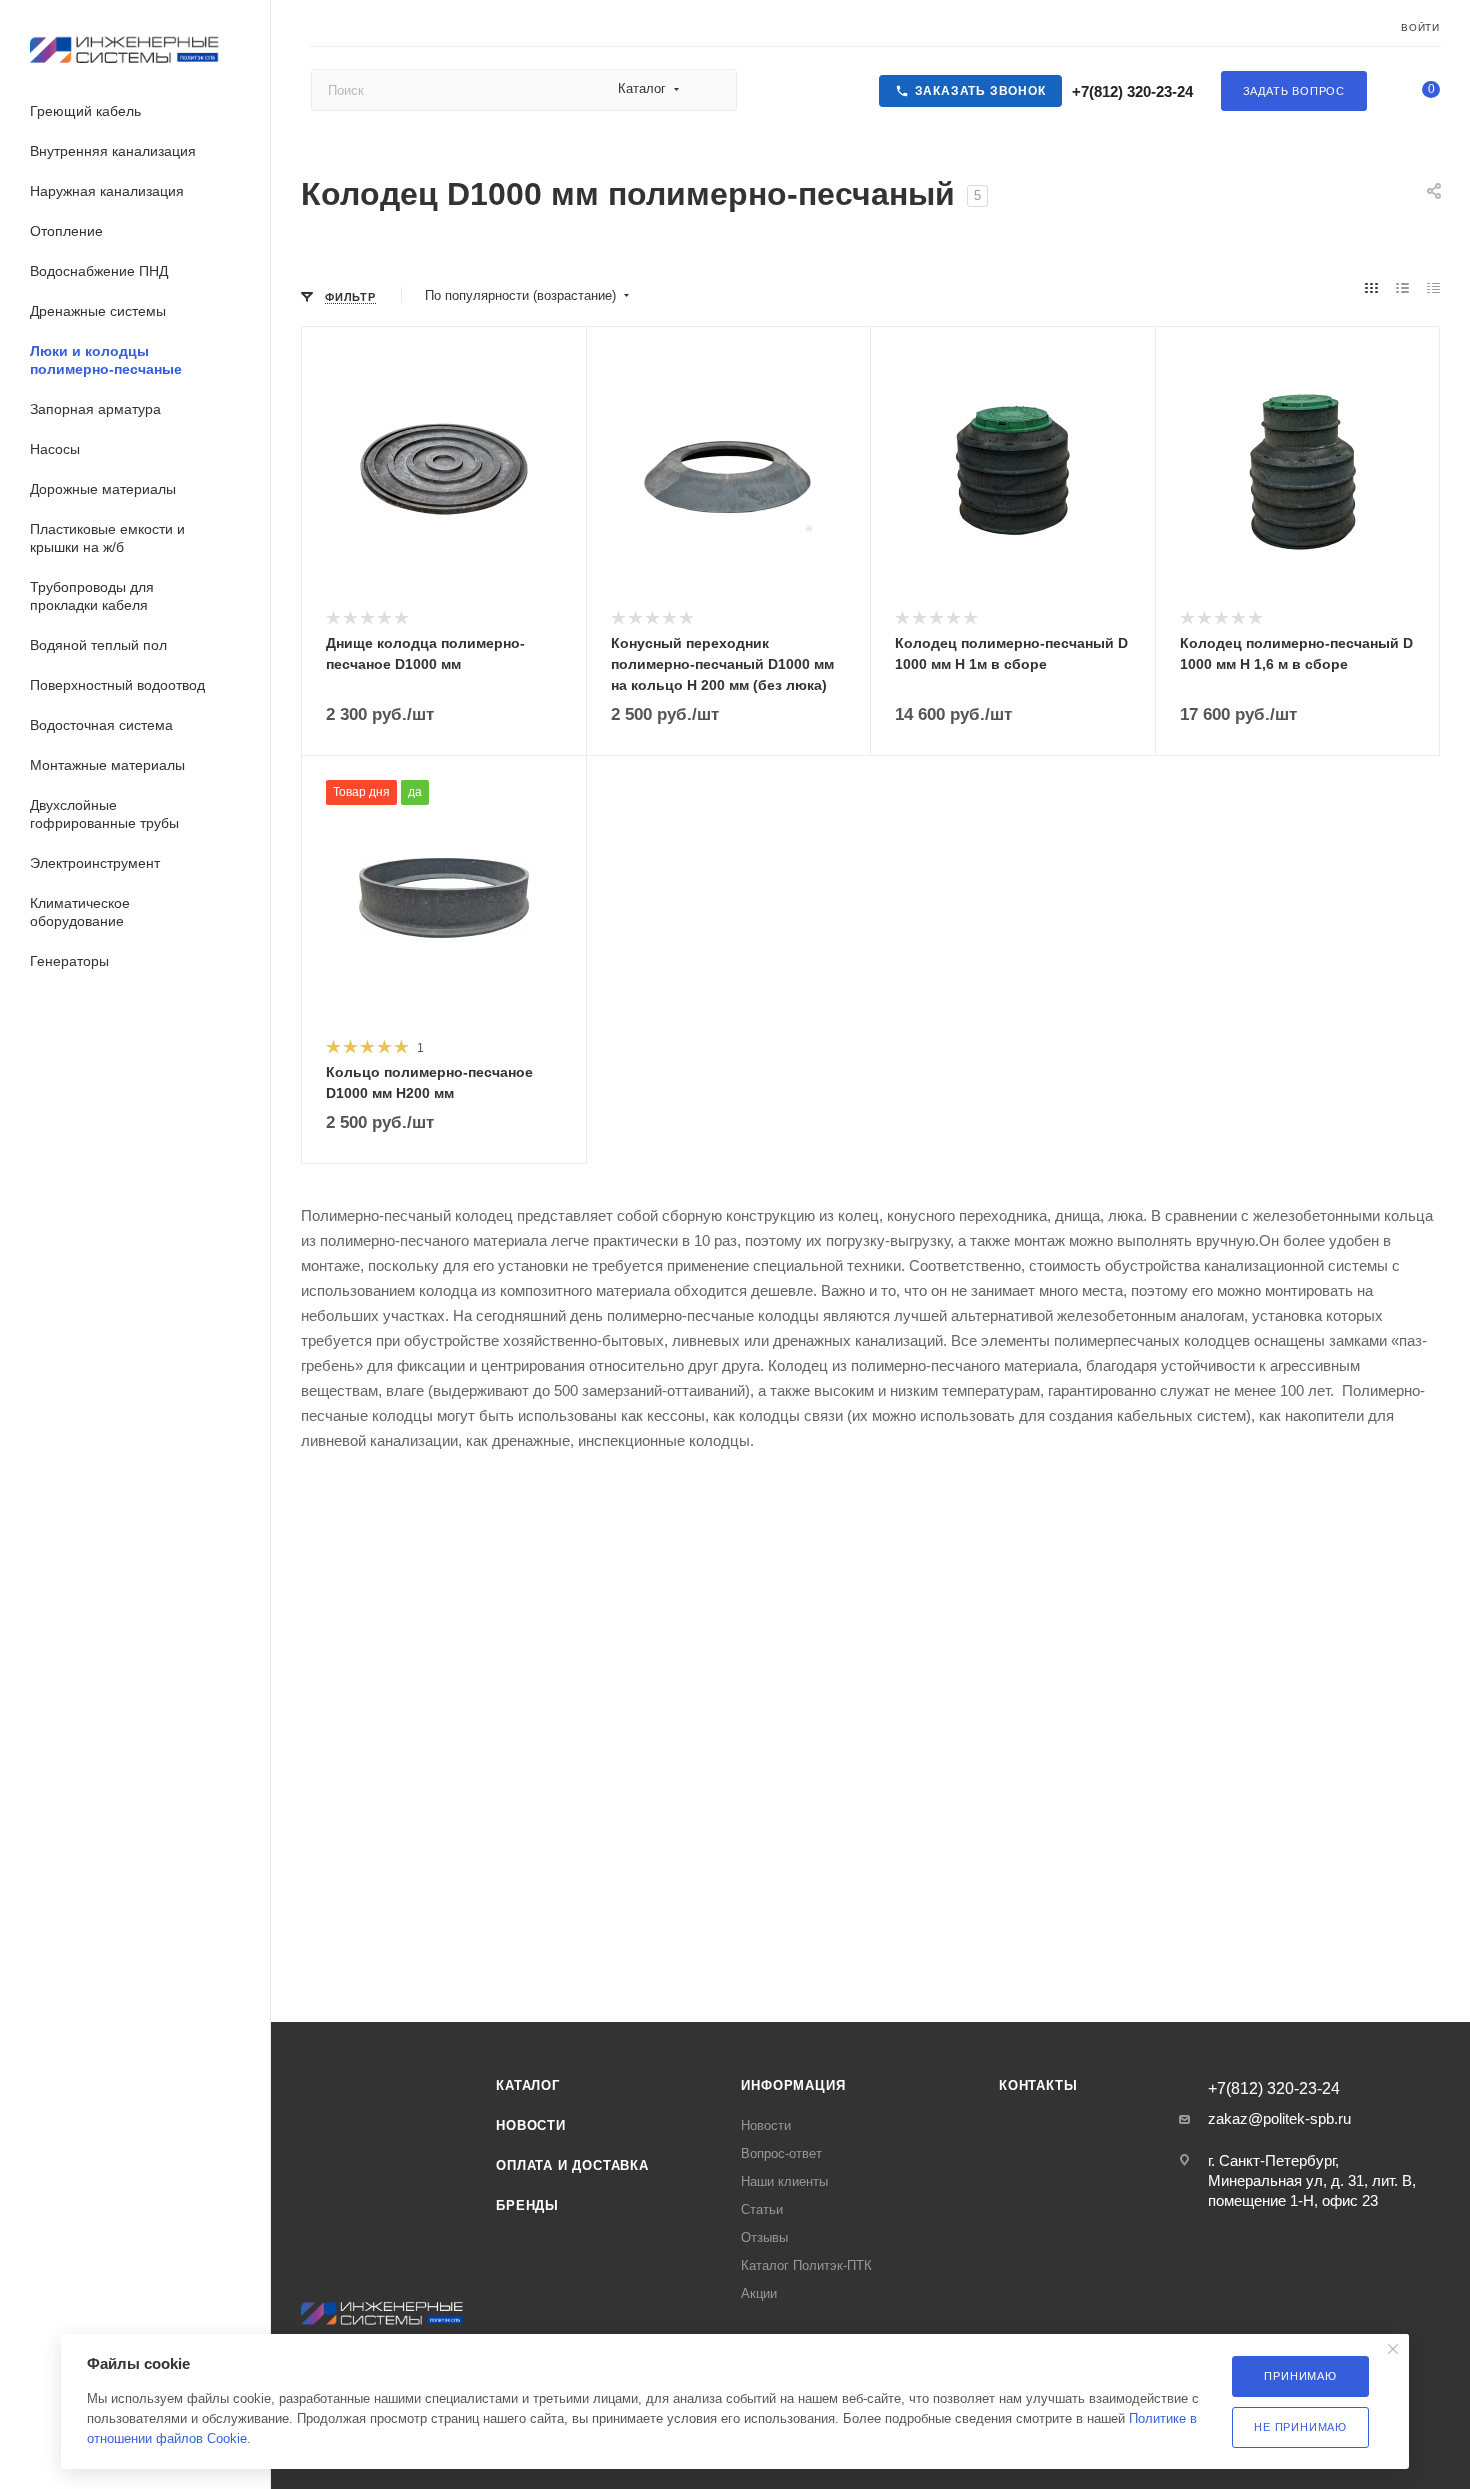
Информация (793, 2085)
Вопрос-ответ (781, 2153)
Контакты (1038, 2085)
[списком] (1402, 289)
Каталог (528, 2085)
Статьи (762, 2209)
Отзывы (764, 2237)
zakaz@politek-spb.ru (1279, 2118)
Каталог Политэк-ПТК (806, 2265)
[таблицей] (1433, 289)
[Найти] (712, 90)
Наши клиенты (784, 2181)
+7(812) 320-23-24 (1130, 91)
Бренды (527, 2205)
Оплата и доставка (572, 2165)
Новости (531, 2125)
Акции (759, 2293)
